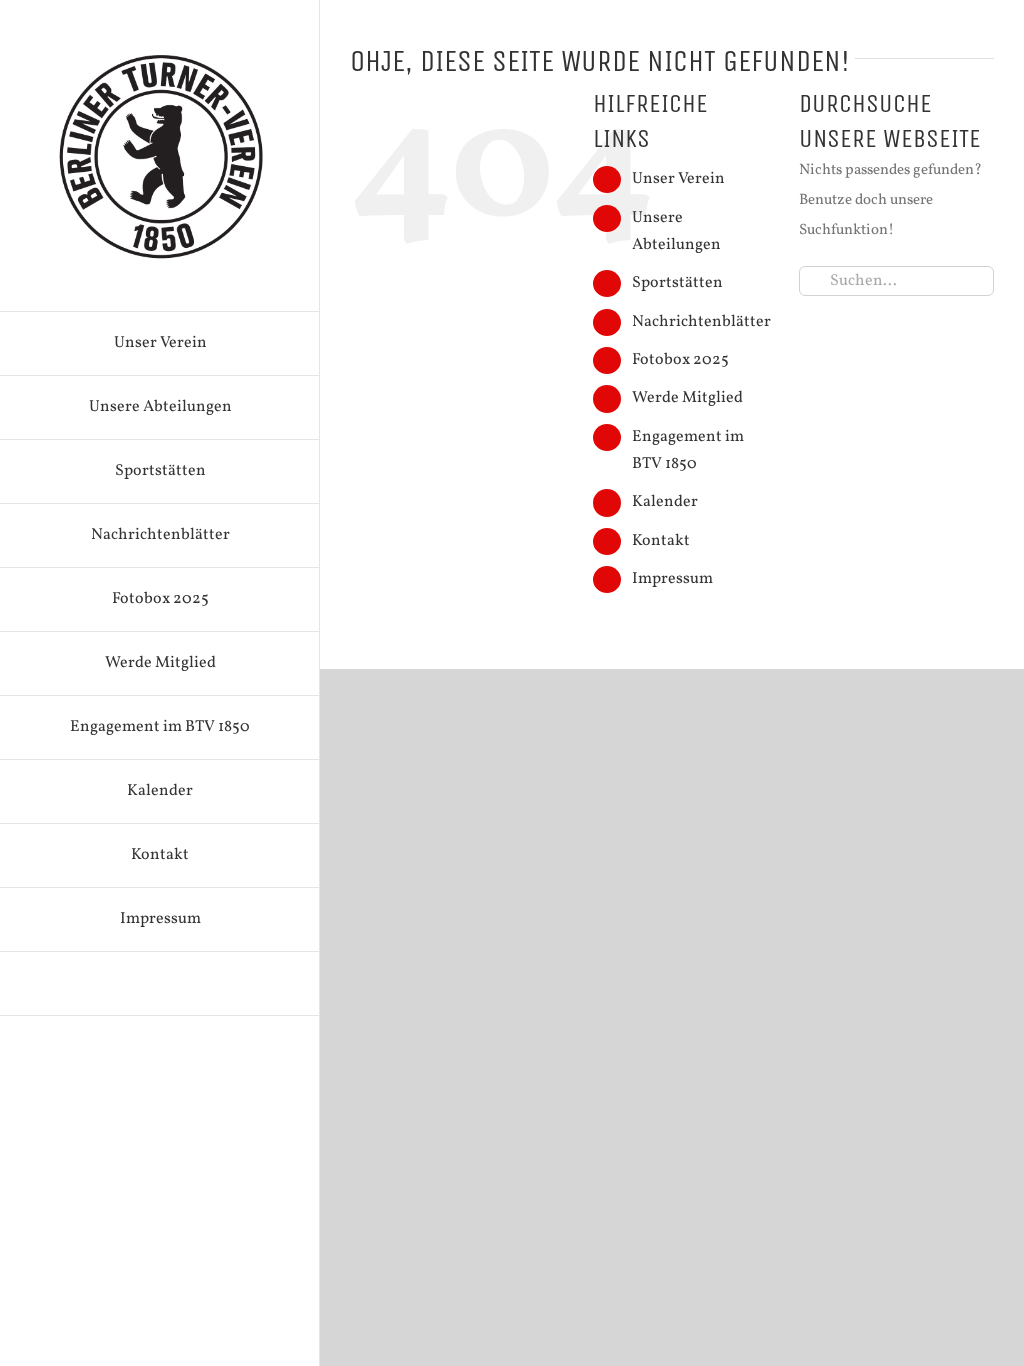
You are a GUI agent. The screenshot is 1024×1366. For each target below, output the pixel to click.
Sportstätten (677, 283)
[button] (160, 984)
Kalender (665, 502)
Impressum (672, 579)
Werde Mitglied (687, 398)
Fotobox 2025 (680, 360)
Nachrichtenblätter (701, 322)
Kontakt (661, 541)
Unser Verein (678, 179)
